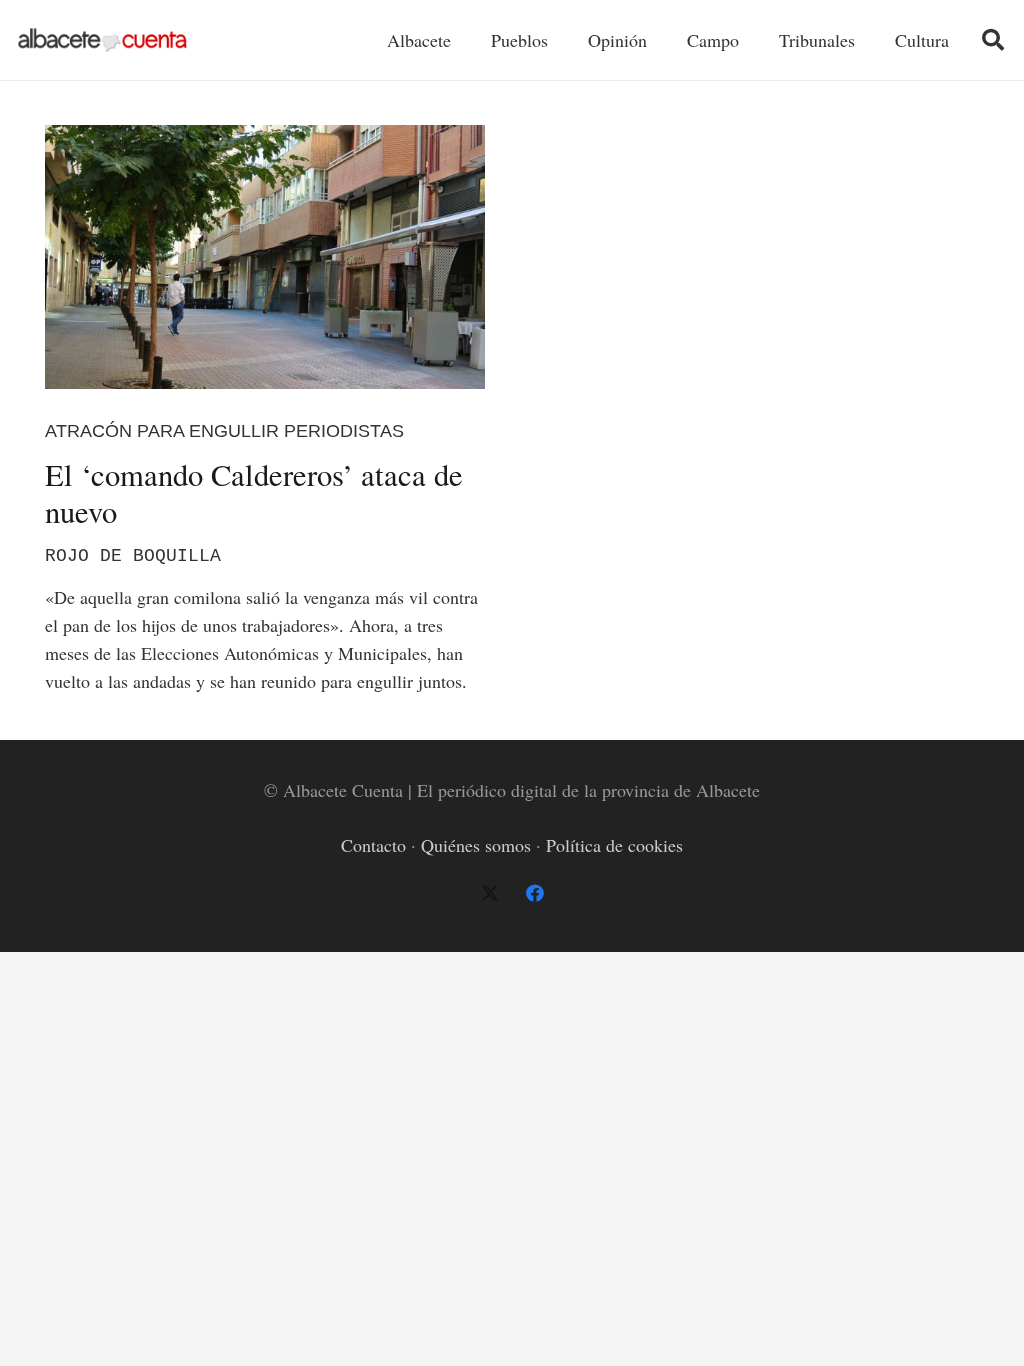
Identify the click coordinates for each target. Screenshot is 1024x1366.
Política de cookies (614, 845)
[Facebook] (534, 893)
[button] (993, 40)
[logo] (102, 40)
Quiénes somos (476, 845)
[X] (489, 893)
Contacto (373, 845)
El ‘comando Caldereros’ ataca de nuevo (254, 493)
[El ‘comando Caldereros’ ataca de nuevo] (265, 257)
